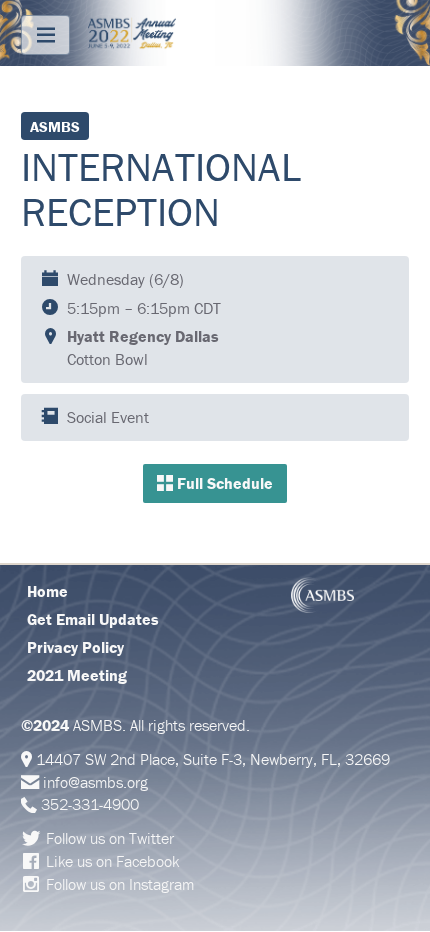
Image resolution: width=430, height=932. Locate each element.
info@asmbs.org (95, 782)
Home (47, 591)
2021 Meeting (77, 675)
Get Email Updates (93, 619)
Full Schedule (223, 483)
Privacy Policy (75, 647)
